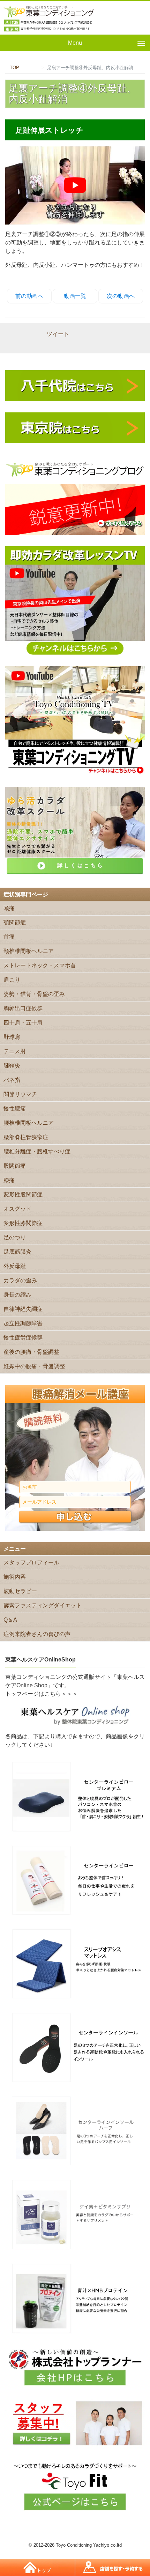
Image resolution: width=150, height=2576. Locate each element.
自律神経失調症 (23, 1309)
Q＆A (10, 1620)
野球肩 (12, 1037)
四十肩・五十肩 (23, 1023)
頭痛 (9, 908)
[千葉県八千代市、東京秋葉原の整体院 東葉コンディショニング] (49, 18)
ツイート (58, 334)
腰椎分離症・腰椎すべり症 (37, 1151)
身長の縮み (17, 1295)
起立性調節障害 (23, 1323)
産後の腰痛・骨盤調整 (31, 1352)
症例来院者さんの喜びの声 (37, 1634)
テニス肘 (15, 1051)
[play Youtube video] (75, 185)
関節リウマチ (20, 1094)
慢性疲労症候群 (23, 1338)
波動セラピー (20, 1591)
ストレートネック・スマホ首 (40, 965)
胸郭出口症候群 (23, 1008)
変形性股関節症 (23, 1194)
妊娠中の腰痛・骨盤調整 (34, 1366)
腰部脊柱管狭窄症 (26, 1137)
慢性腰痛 (15, 1109)
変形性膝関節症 (23, 1223)
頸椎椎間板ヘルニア (29, 951)
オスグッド (17, 1209)
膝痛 (9, 1180)
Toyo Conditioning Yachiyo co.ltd (89, 2545)
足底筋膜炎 (17, 1252)
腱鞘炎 (12, 1066)
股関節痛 (15, 1166)
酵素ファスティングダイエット (43, 1605)
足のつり (15, 1237)
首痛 (9, 937)
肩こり (12, 980)
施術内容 (15, 1577)
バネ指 (12, 1080)
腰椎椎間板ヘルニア (29, 1123)
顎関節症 (15, 922)
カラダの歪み (20, 1280)
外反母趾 (15, 1266)
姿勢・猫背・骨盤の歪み (34, 994)
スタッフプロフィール (31, 1562)
